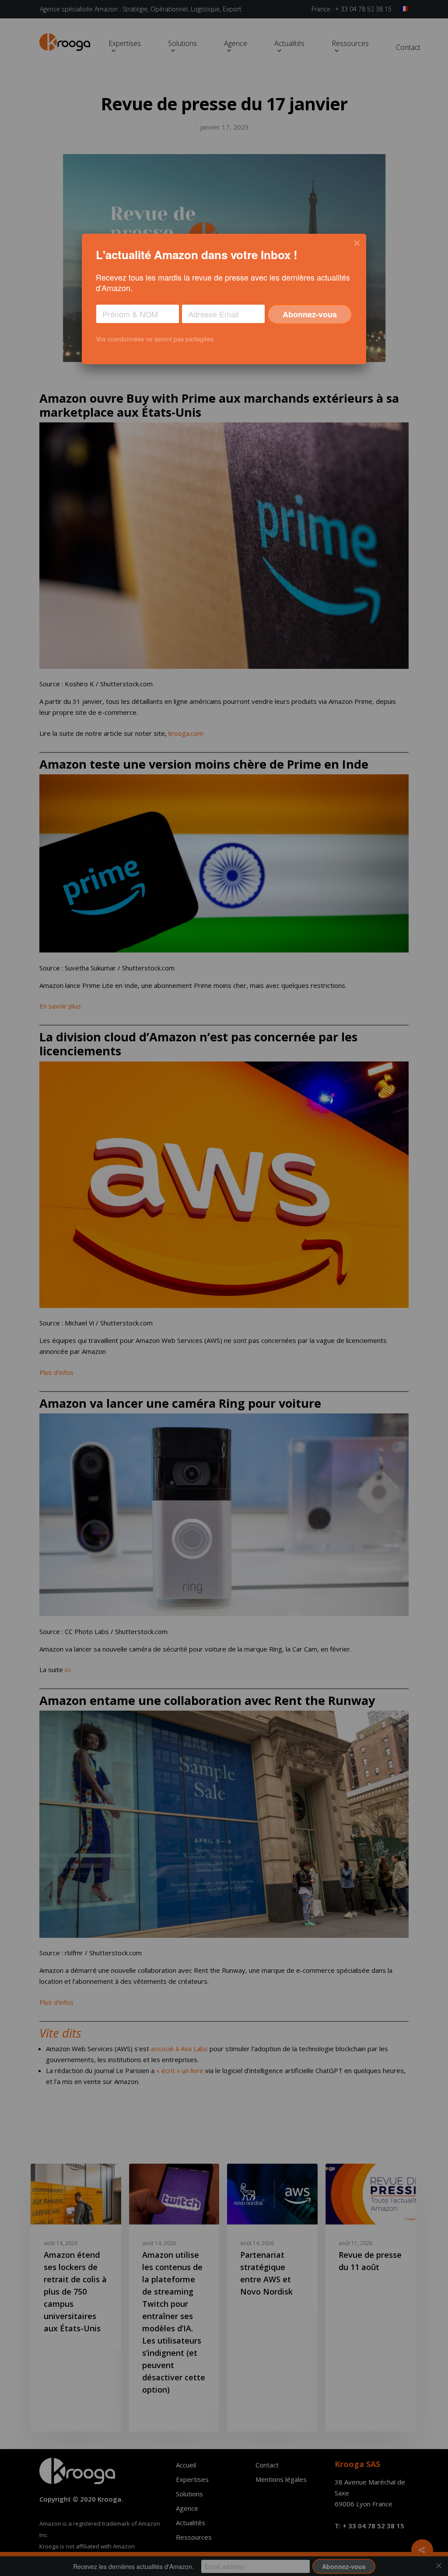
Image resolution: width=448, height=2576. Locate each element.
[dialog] (224, 299)
